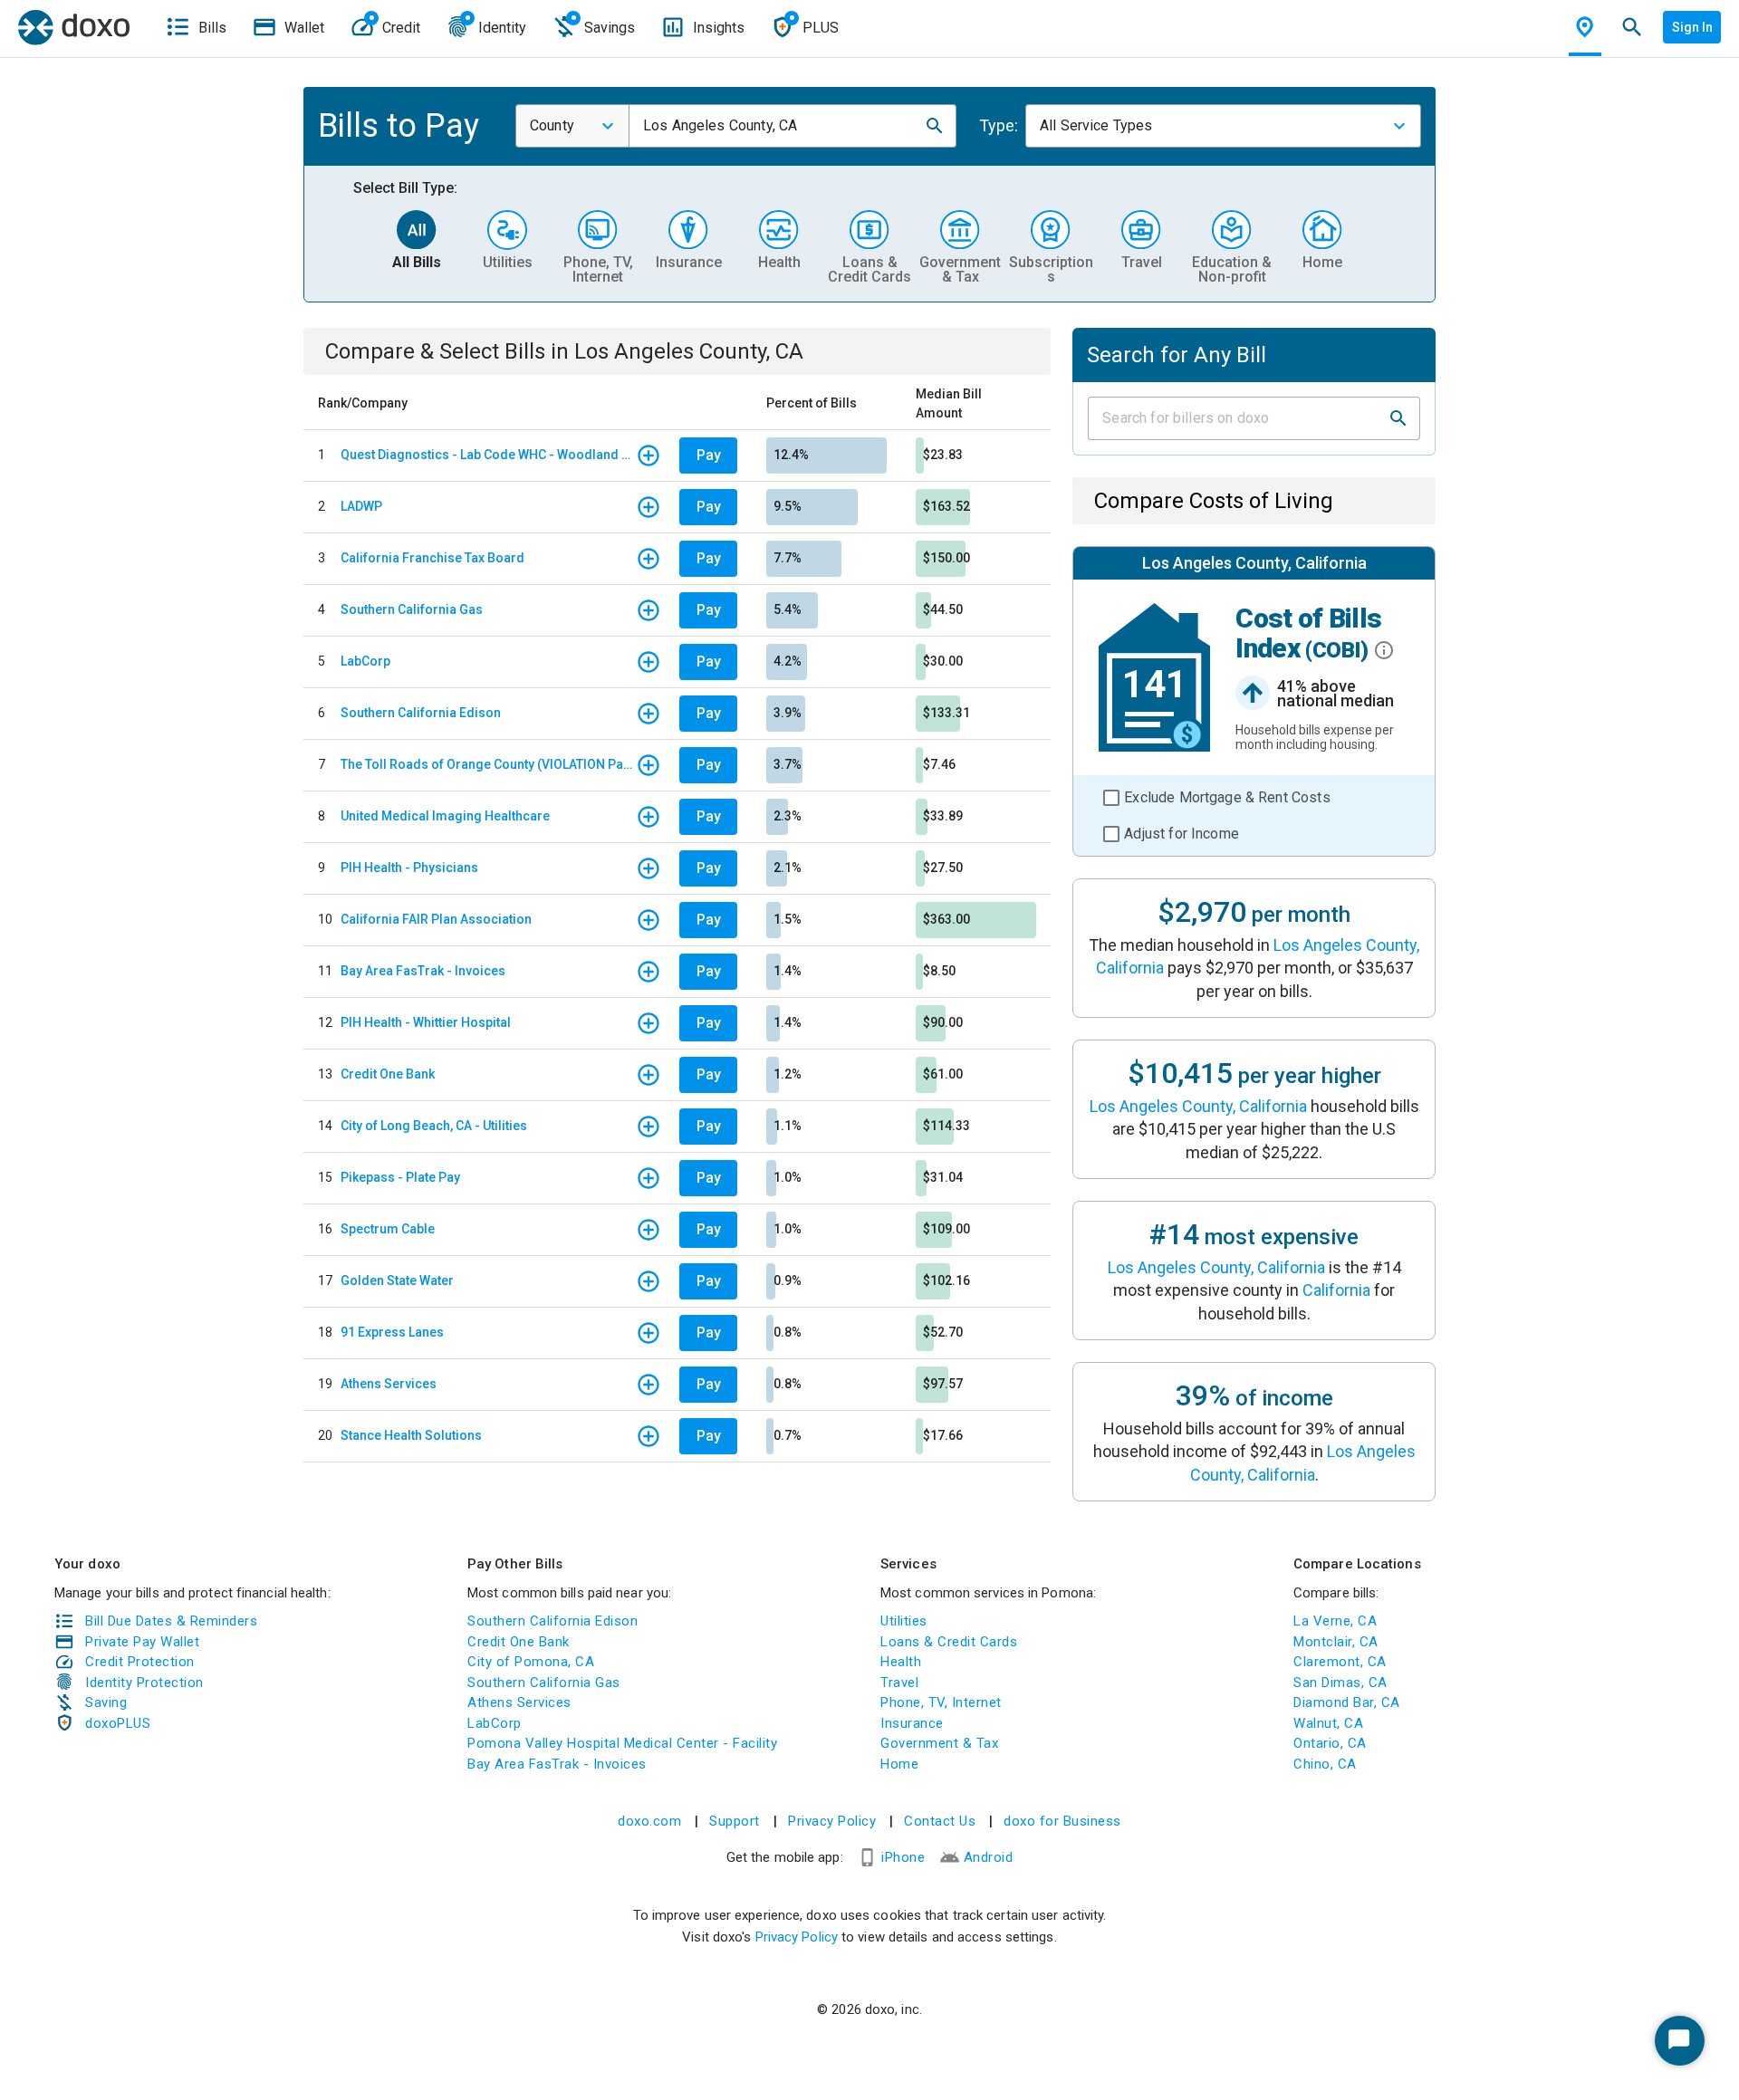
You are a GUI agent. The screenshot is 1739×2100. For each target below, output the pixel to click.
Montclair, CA (1336, 1642)
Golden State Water (397, 1280)
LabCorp (365, 661)
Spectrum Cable (388, 1229)
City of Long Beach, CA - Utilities (434, 1126)
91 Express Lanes (392, 1332)
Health (901, 1662)
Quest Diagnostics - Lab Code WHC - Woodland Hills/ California (488, 455)
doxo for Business (1062, 1821)
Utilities (904, 1621)
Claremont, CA (1340, 1662)
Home (899, 1764)
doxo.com (649, 1821)
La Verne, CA (1335, 1621)
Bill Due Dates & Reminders (171, 1621)
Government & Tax (939, 1743)
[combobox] (572, 126)
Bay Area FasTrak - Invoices (423, 971)
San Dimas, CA (1340, 1683)
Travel (899, 1683)
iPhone (903, 1857)
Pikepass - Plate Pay (400, 1177)
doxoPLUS (118, 1723)
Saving (106, 1702)
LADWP (361, 506)
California (1336, 1290)
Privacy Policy (832, 1821)
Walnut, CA (1328, 1723)
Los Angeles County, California (1198, 1106)
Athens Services (389, 1384)
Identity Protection (144, 1683)
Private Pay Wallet (142, 1642)
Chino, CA (1325, 1764)
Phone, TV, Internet (941, 1702)
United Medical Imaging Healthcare (445, 816)
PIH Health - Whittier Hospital (426, 1022)
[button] (935, 126)
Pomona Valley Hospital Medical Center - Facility (622, 1743)
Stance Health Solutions (411, 1435)
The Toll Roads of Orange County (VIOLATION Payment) (488, 764)
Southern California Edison (421, 713)
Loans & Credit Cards (949, 1642)
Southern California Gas (412, 609)
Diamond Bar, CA (1347, 1702)
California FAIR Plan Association (436, 919)
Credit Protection (140, 1662)
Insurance (912, 1723)
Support (735, 1821)
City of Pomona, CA (531, 1662)
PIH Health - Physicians (409, 868)
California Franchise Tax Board (432, 558)
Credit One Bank (388, 1074)
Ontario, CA (1330, 1743)
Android (989, 1857)
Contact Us (940, 1821)
